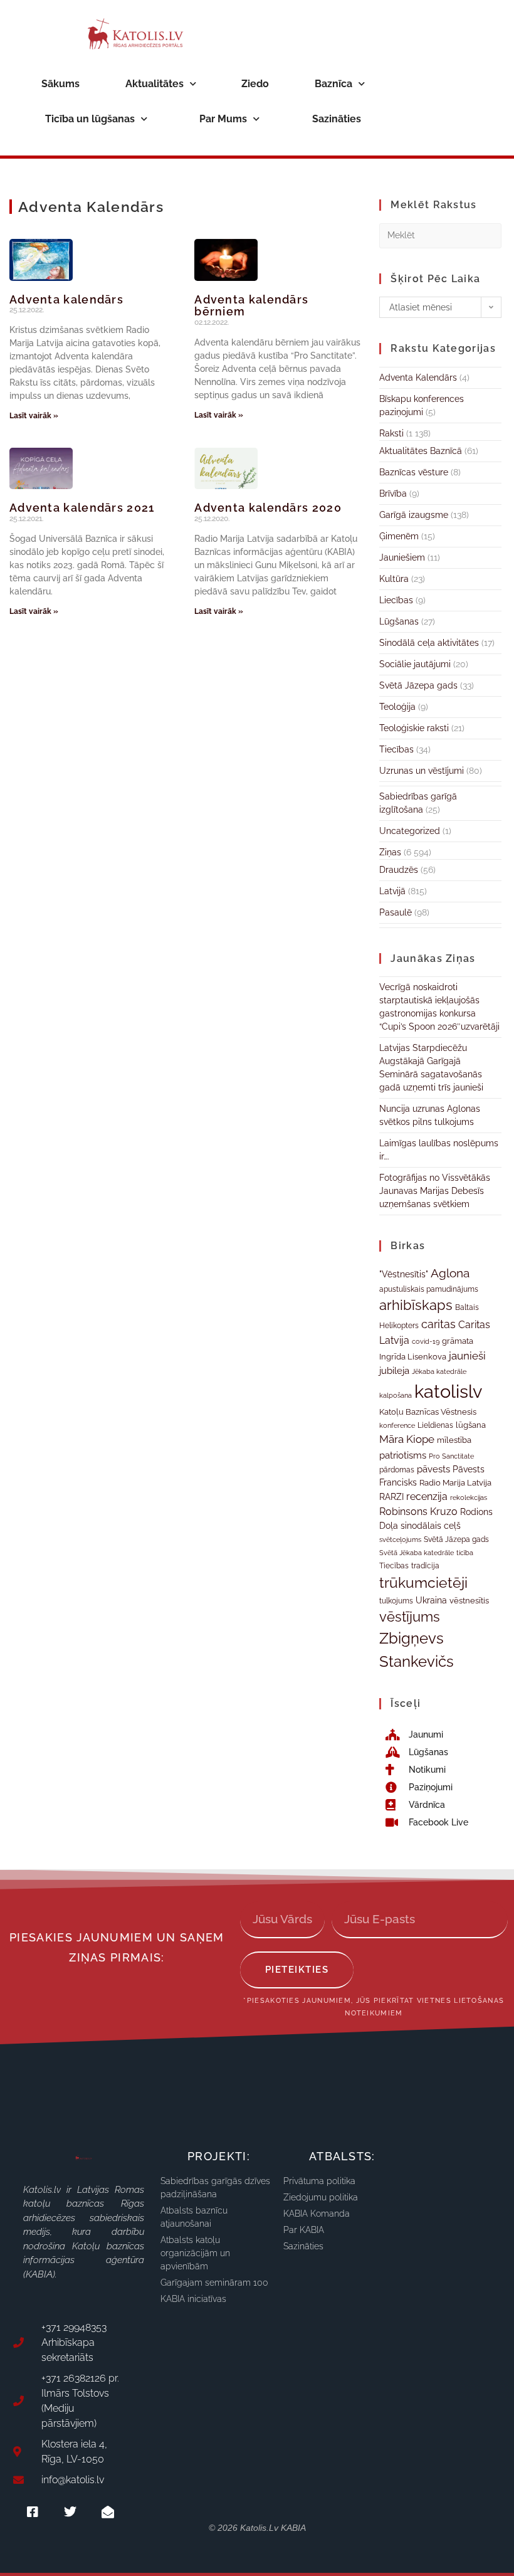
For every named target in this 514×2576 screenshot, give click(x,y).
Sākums (60, 84)
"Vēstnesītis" (404, 1274)
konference (397, 1426)
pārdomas (397, 1470)
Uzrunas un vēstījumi (422, 771)
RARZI (391, 1497)
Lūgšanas (399, 621)
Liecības (396, 600)
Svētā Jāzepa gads (418, 685)
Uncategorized (410, 831)
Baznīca (333, 84)
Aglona (450, 1273)
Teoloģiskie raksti (414, 728)
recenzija (427, 1497)
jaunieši (467, 1356)
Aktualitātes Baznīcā (421, 451)
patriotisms (403, 1455)
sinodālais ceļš (431, 1526)
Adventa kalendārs (66, 299)
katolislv (448, 1391)
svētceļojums (400, 1539)
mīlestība (454, 1440)
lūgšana (471, 1425)
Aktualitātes (155, 84)
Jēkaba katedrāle (439, 1371)
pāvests (433, 1469)
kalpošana (396, 1395)
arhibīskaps (416, 1305)
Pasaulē (396, 912)
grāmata (458, 1341)
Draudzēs (399, 870)
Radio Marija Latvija (455, 1483)
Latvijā (392, 891)
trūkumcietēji (423, 1582)
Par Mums (223, 119)
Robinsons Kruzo (418, 1512)
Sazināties (337, 119)
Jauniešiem (402, 557)
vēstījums (410, 1617)
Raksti (391, 433)
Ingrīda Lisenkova (413, 1356)
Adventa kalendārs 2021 (82, 508)
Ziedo (255, 84)
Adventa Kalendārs (418, 377)
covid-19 (426, 1341)
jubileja (394, 1370)
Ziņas (390, 852)
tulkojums (396, 1601)
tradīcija (425, 1565)
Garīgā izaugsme (414, 515)
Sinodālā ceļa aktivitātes (429, 643)
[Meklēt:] (440, 235)
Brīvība (393, 494)
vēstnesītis (469, 1601)
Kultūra (394, 579)
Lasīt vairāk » (34, 416)
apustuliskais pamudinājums (429, 1289)
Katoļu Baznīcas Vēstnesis (428, 1412)
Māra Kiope (407, 1439)
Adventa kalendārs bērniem (251, 306)
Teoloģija (397, 707)
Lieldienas (435, 1425)
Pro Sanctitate (451, 1456)
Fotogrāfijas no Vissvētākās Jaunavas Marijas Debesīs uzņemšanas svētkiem (435, 1191)
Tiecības (396, 749)
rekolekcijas (469, 1498)
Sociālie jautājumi (415, 664)
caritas (438, 1324)
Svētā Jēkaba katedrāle (417, 1553)
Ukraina (431, 1600)
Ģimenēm (399, 536)
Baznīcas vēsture (414, 472)
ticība (465, 1553)
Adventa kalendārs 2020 (268, 508)
